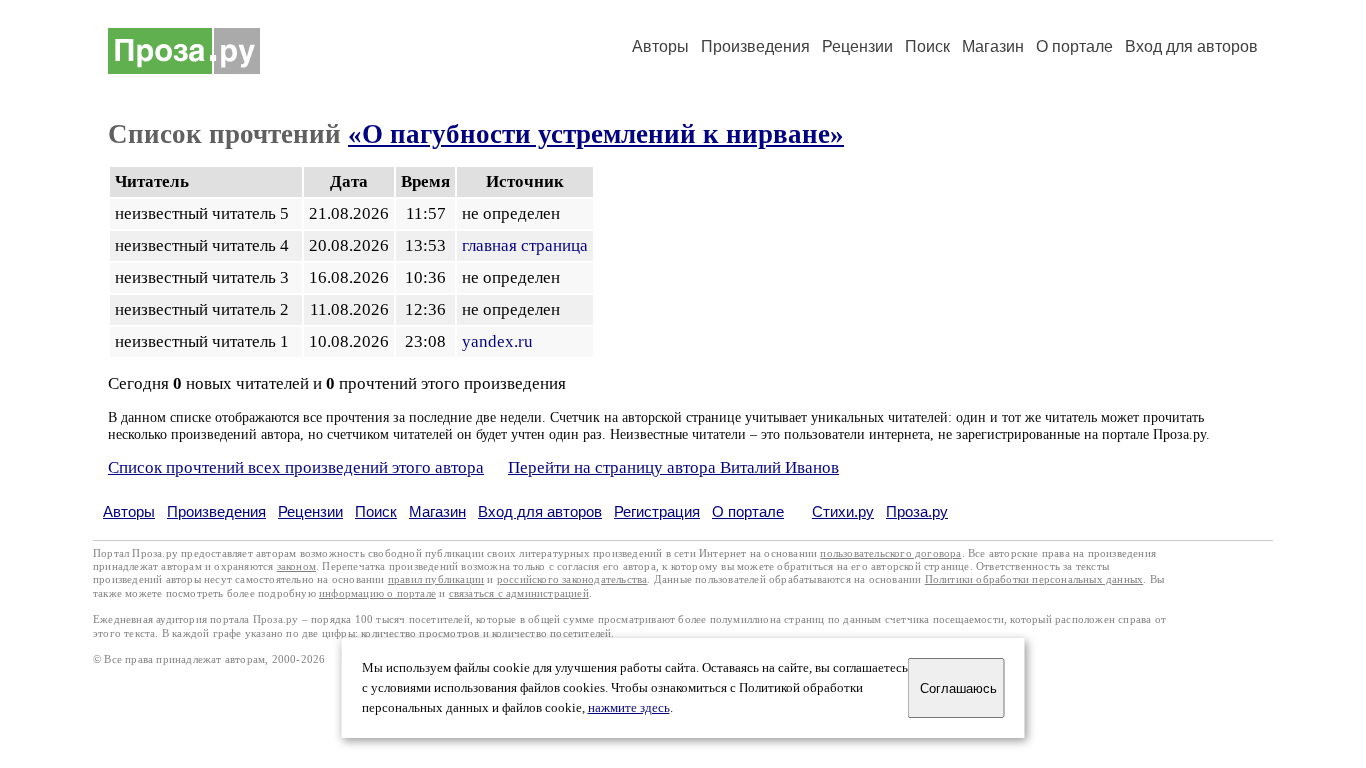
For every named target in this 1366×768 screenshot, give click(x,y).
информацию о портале (377, 593)
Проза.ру (917, 511)
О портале (748, 511)
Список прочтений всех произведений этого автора (296, 467)
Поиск (927, 46)
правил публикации (436, 579)
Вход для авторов (1191, 46)
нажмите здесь (629, 708)
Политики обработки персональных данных (1034, 579)
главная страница (525, 245)
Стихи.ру (843, 511)
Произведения (755, 46)
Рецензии (857, 46)
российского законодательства (572, 579)
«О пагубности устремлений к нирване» (596, 134)
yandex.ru (497, 341)
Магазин (993, 46)
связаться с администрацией (519, 593)
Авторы (660, 46)
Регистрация (657, 511)
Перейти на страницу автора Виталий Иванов (673, 467)
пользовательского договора (890, 553)
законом (296, 566)
